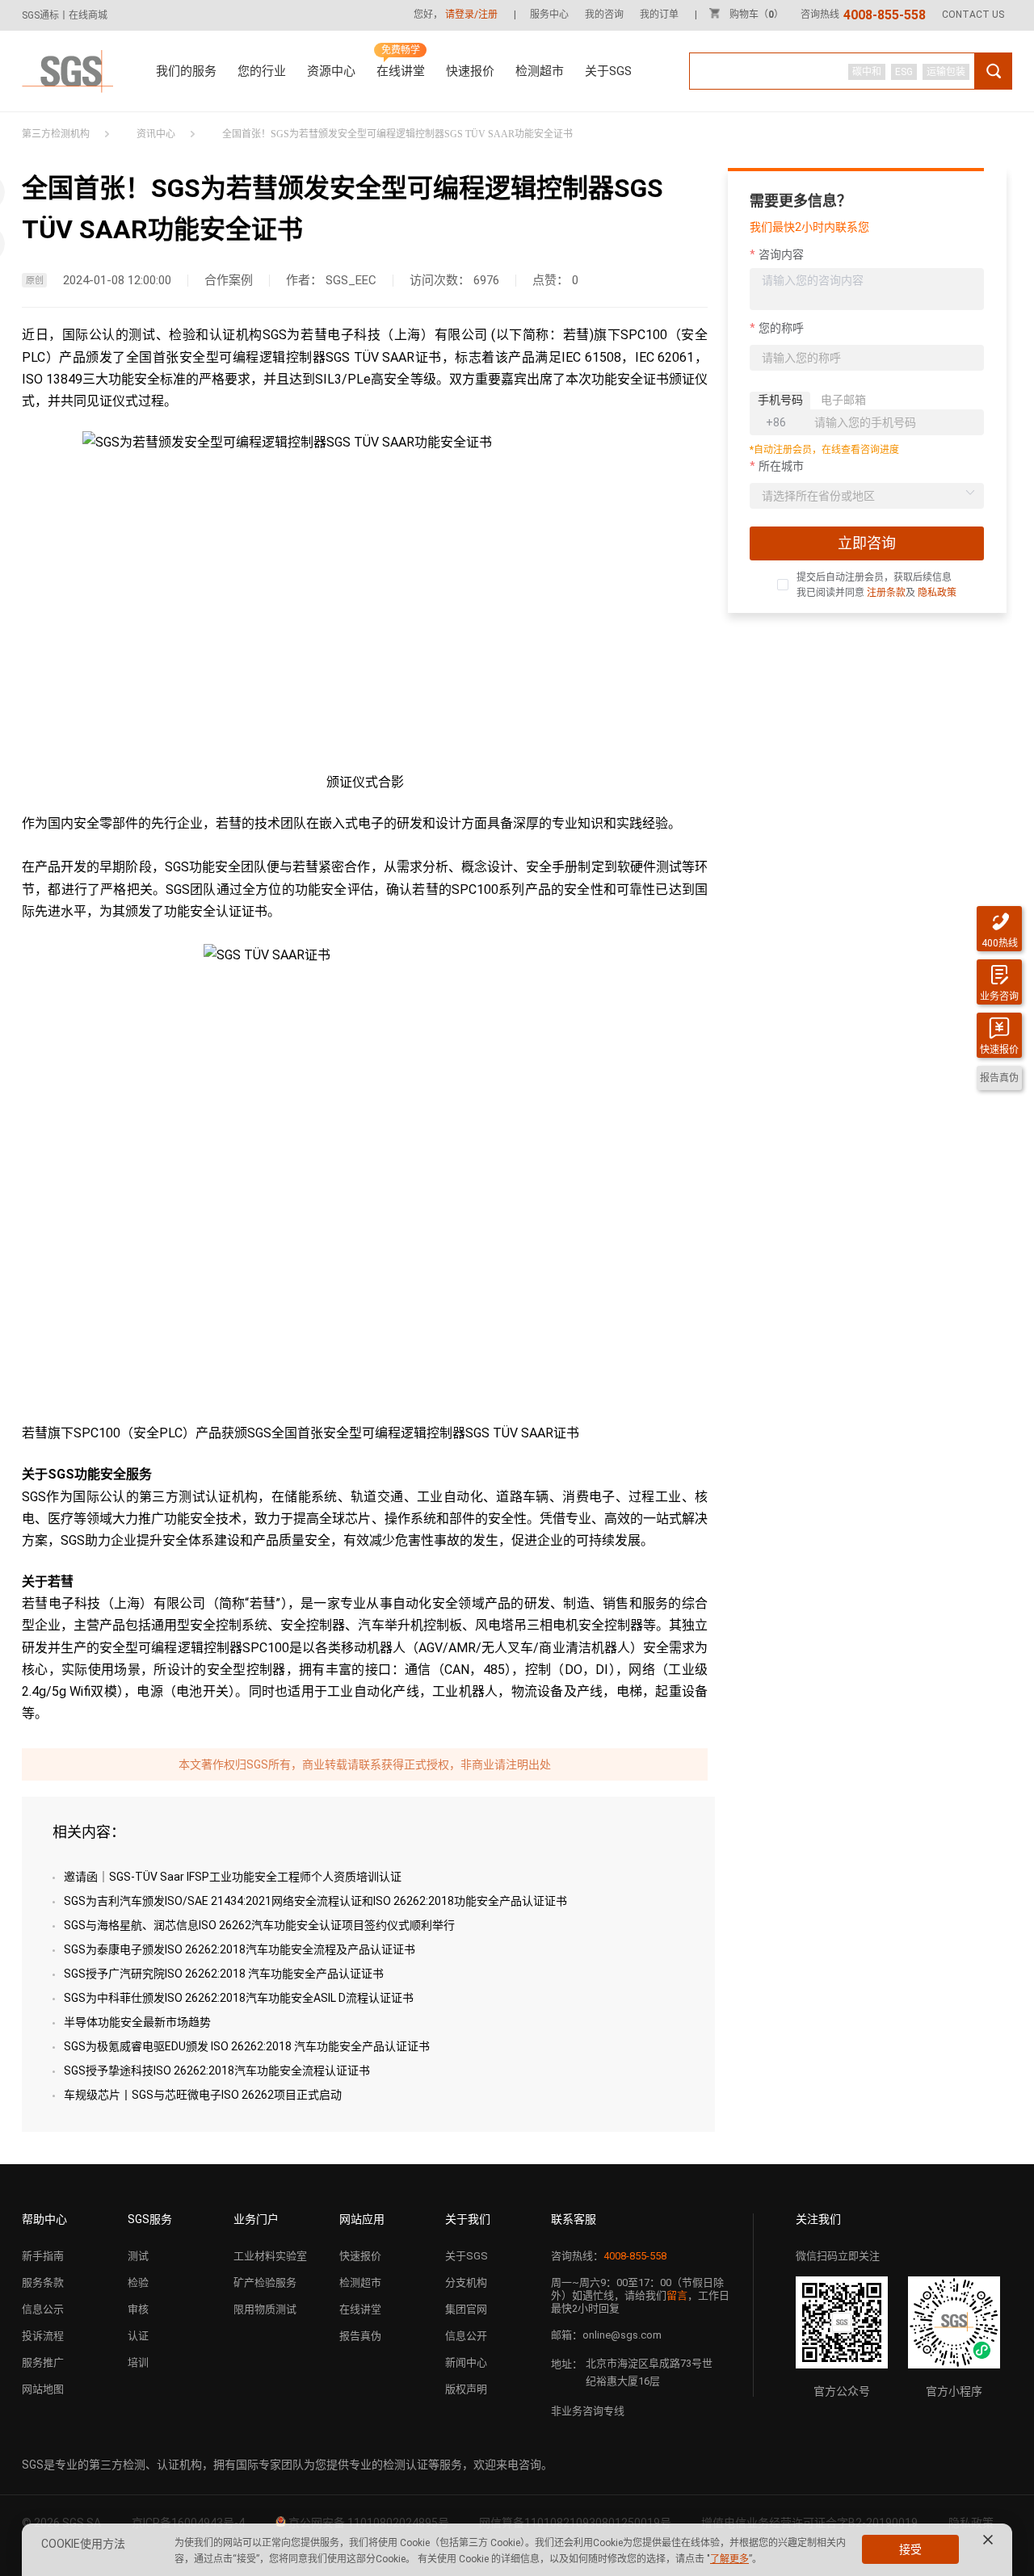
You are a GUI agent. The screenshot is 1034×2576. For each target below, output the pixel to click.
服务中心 (549, 15)
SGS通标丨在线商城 (65, 15)
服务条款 (43, 2282)
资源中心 (331, 71)
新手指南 (43, 2256)
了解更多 (729, 2559)
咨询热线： (609, 2256)
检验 (138, 2282)
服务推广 (43, 2362)
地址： (567, 2364)
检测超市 (540, 71)
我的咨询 (604, 15)
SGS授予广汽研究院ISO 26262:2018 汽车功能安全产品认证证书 (224, 1974)
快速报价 (470, 71)
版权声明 (466, 2389)
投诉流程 (43, 2336)
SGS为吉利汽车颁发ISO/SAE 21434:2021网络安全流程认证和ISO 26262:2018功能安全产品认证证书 (315, 1901)
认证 (138, 2336)
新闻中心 (466, 2362)
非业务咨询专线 (588, 2411)
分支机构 (466, 2282)
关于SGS (608, 71)
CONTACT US (973, 15)
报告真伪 (360, 2336)
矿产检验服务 (265, 2282)
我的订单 (659, 15)
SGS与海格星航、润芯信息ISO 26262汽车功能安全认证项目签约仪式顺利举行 (259, 1925)
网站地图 (43, 2389)
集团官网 (466, 2309)
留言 (677, 2295)
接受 (910, 2549)
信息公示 (43, 2309)
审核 (138, 2309)
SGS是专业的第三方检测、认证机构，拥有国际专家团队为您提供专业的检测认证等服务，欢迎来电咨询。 (287, 2465)
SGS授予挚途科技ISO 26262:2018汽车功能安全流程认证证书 (217, 2070)
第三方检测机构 (56, 134)
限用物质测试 (265, 2309)
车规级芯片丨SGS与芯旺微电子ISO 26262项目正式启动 (203, 2095)
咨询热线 (863, 15)
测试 (138, 2256)
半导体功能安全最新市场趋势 (137, 2022)
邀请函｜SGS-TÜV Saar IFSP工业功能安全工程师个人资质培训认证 (233, 1877)
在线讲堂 (401, 71)
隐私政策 (937, 593)
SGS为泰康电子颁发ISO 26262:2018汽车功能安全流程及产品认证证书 (240, 1949)
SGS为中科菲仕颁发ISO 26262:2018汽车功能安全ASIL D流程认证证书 (239, 1998)
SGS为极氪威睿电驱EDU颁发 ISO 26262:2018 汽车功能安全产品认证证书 (247, 2046)
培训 (138, 2362)
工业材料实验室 (270, 2256)
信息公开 (466, 2336)
